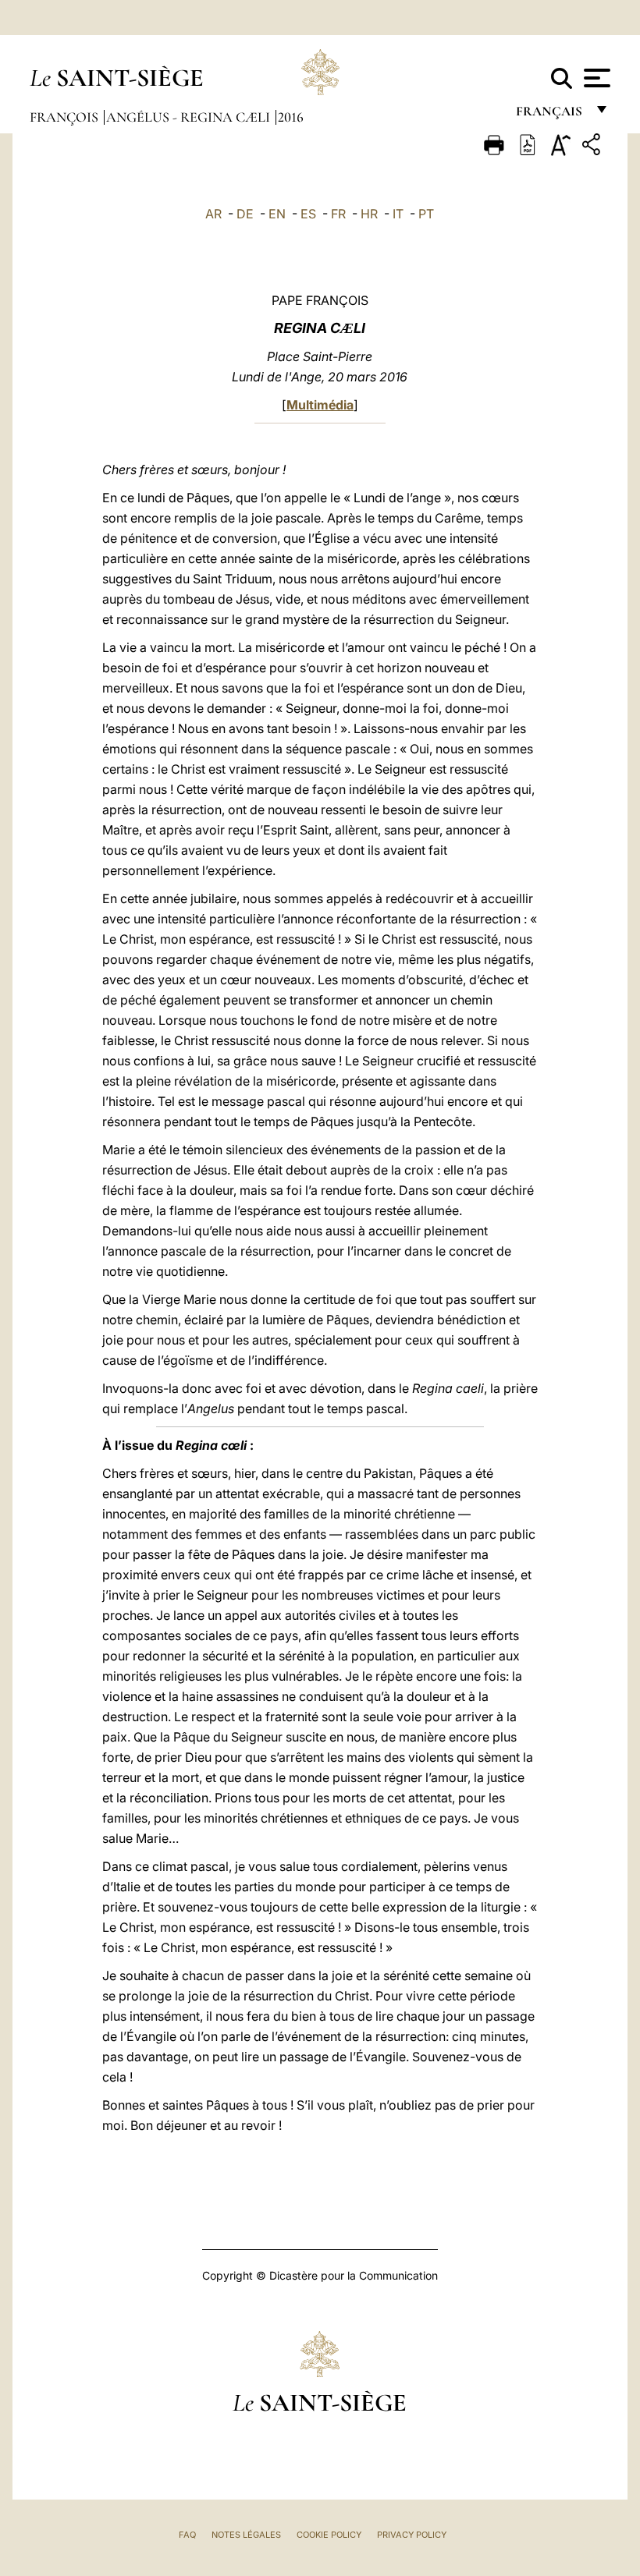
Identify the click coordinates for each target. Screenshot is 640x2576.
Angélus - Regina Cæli (190, 117)
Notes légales (246, 2535)
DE (245, 214)
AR (213, 214)
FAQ (187, 2535)
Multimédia (320, 405)
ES (308, 214)
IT (398, 214)
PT (426, 214)
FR (338, 214)
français (551, 115)
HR (369, 214)
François (66, 117)
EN (277, 214)
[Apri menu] (595, 78)
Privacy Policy (412, 2535)
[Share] (593, 147)
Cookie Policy (329, 2535)
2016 (291, 117)
